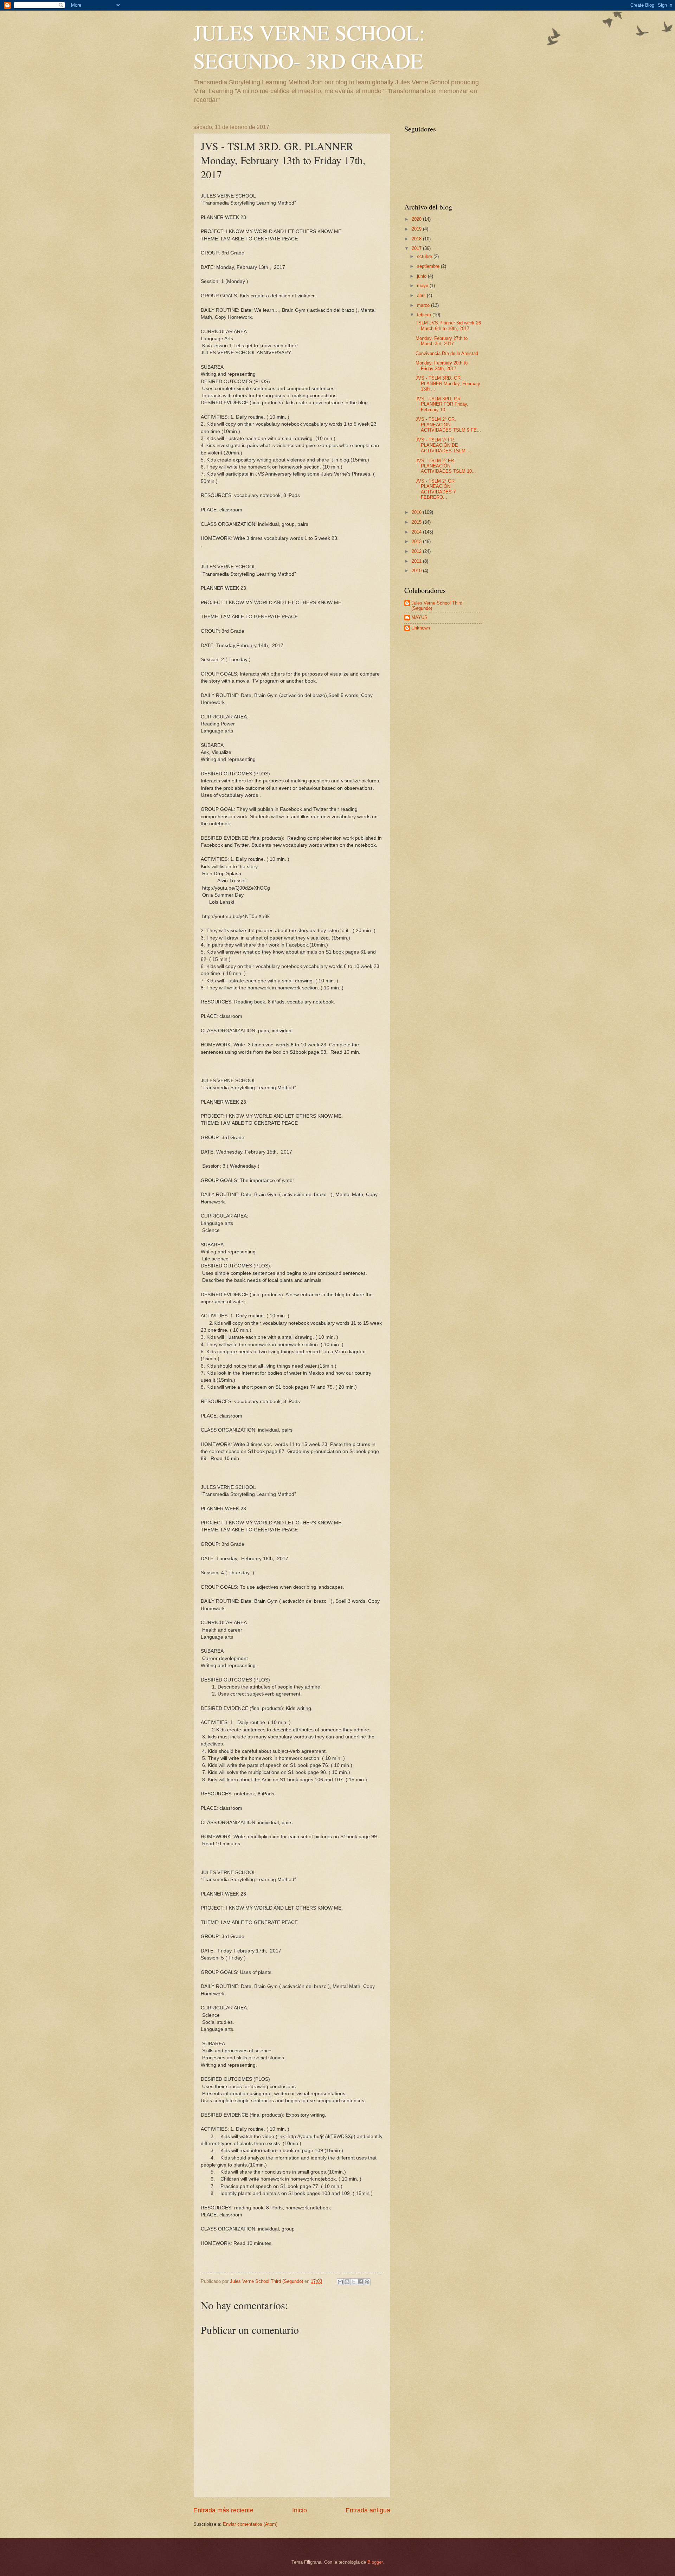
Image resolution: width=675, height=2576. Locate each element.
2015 (417, 522)
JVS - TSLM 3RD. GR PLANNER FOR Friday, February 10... (442, 404)
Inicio (300, 2510)
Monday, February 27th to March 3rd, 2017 (442, 341)
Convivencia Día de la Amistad (447, 353)
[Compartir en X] (354, 2282)
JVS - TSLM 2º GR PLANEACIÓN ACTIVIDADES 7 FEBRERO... (436, 489)
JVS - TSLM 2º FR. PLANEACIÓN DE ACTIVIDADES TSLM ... (443, 445)
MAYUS (419, 617)
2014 (417, 532)
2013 (417, 541)
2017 (417, 248)
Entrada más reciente (223, 2510)
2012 (417, 551)
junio (422, 276)
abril (422, 295)
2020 (417, 219)
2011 (417, 561)
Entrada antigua (368, 2510)
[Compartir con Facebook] (360, 2282)
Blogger (375, 2562)
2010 (417, 571)
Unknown (421, 628)
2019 (417, 229)
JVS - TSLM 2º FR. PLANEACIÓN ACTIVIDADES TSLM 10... (446, 466)
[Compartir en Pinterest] (367, 2282)
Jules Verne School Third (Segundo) (437, 606)
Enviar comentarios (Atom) (250, 2524)
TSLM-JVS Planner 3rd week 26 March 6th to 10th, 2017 (448, 325)
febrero (425, 315)
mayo (423, 286)
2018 (417, 239)
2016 (417, 512)
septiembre (429, 266)
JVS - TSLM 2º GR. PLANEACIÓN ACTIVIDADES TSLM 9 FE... (448, 425)
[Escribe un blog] (347, 2282)
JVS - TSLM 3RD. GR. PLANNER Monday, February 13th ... (448, 383)
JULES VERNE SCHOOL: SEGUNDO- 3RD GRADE (309, 46)
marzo (424, 305)
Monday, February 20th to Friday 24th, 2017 (442, 366)
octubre (425, 256)
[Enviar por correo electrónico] (340, 2282)
